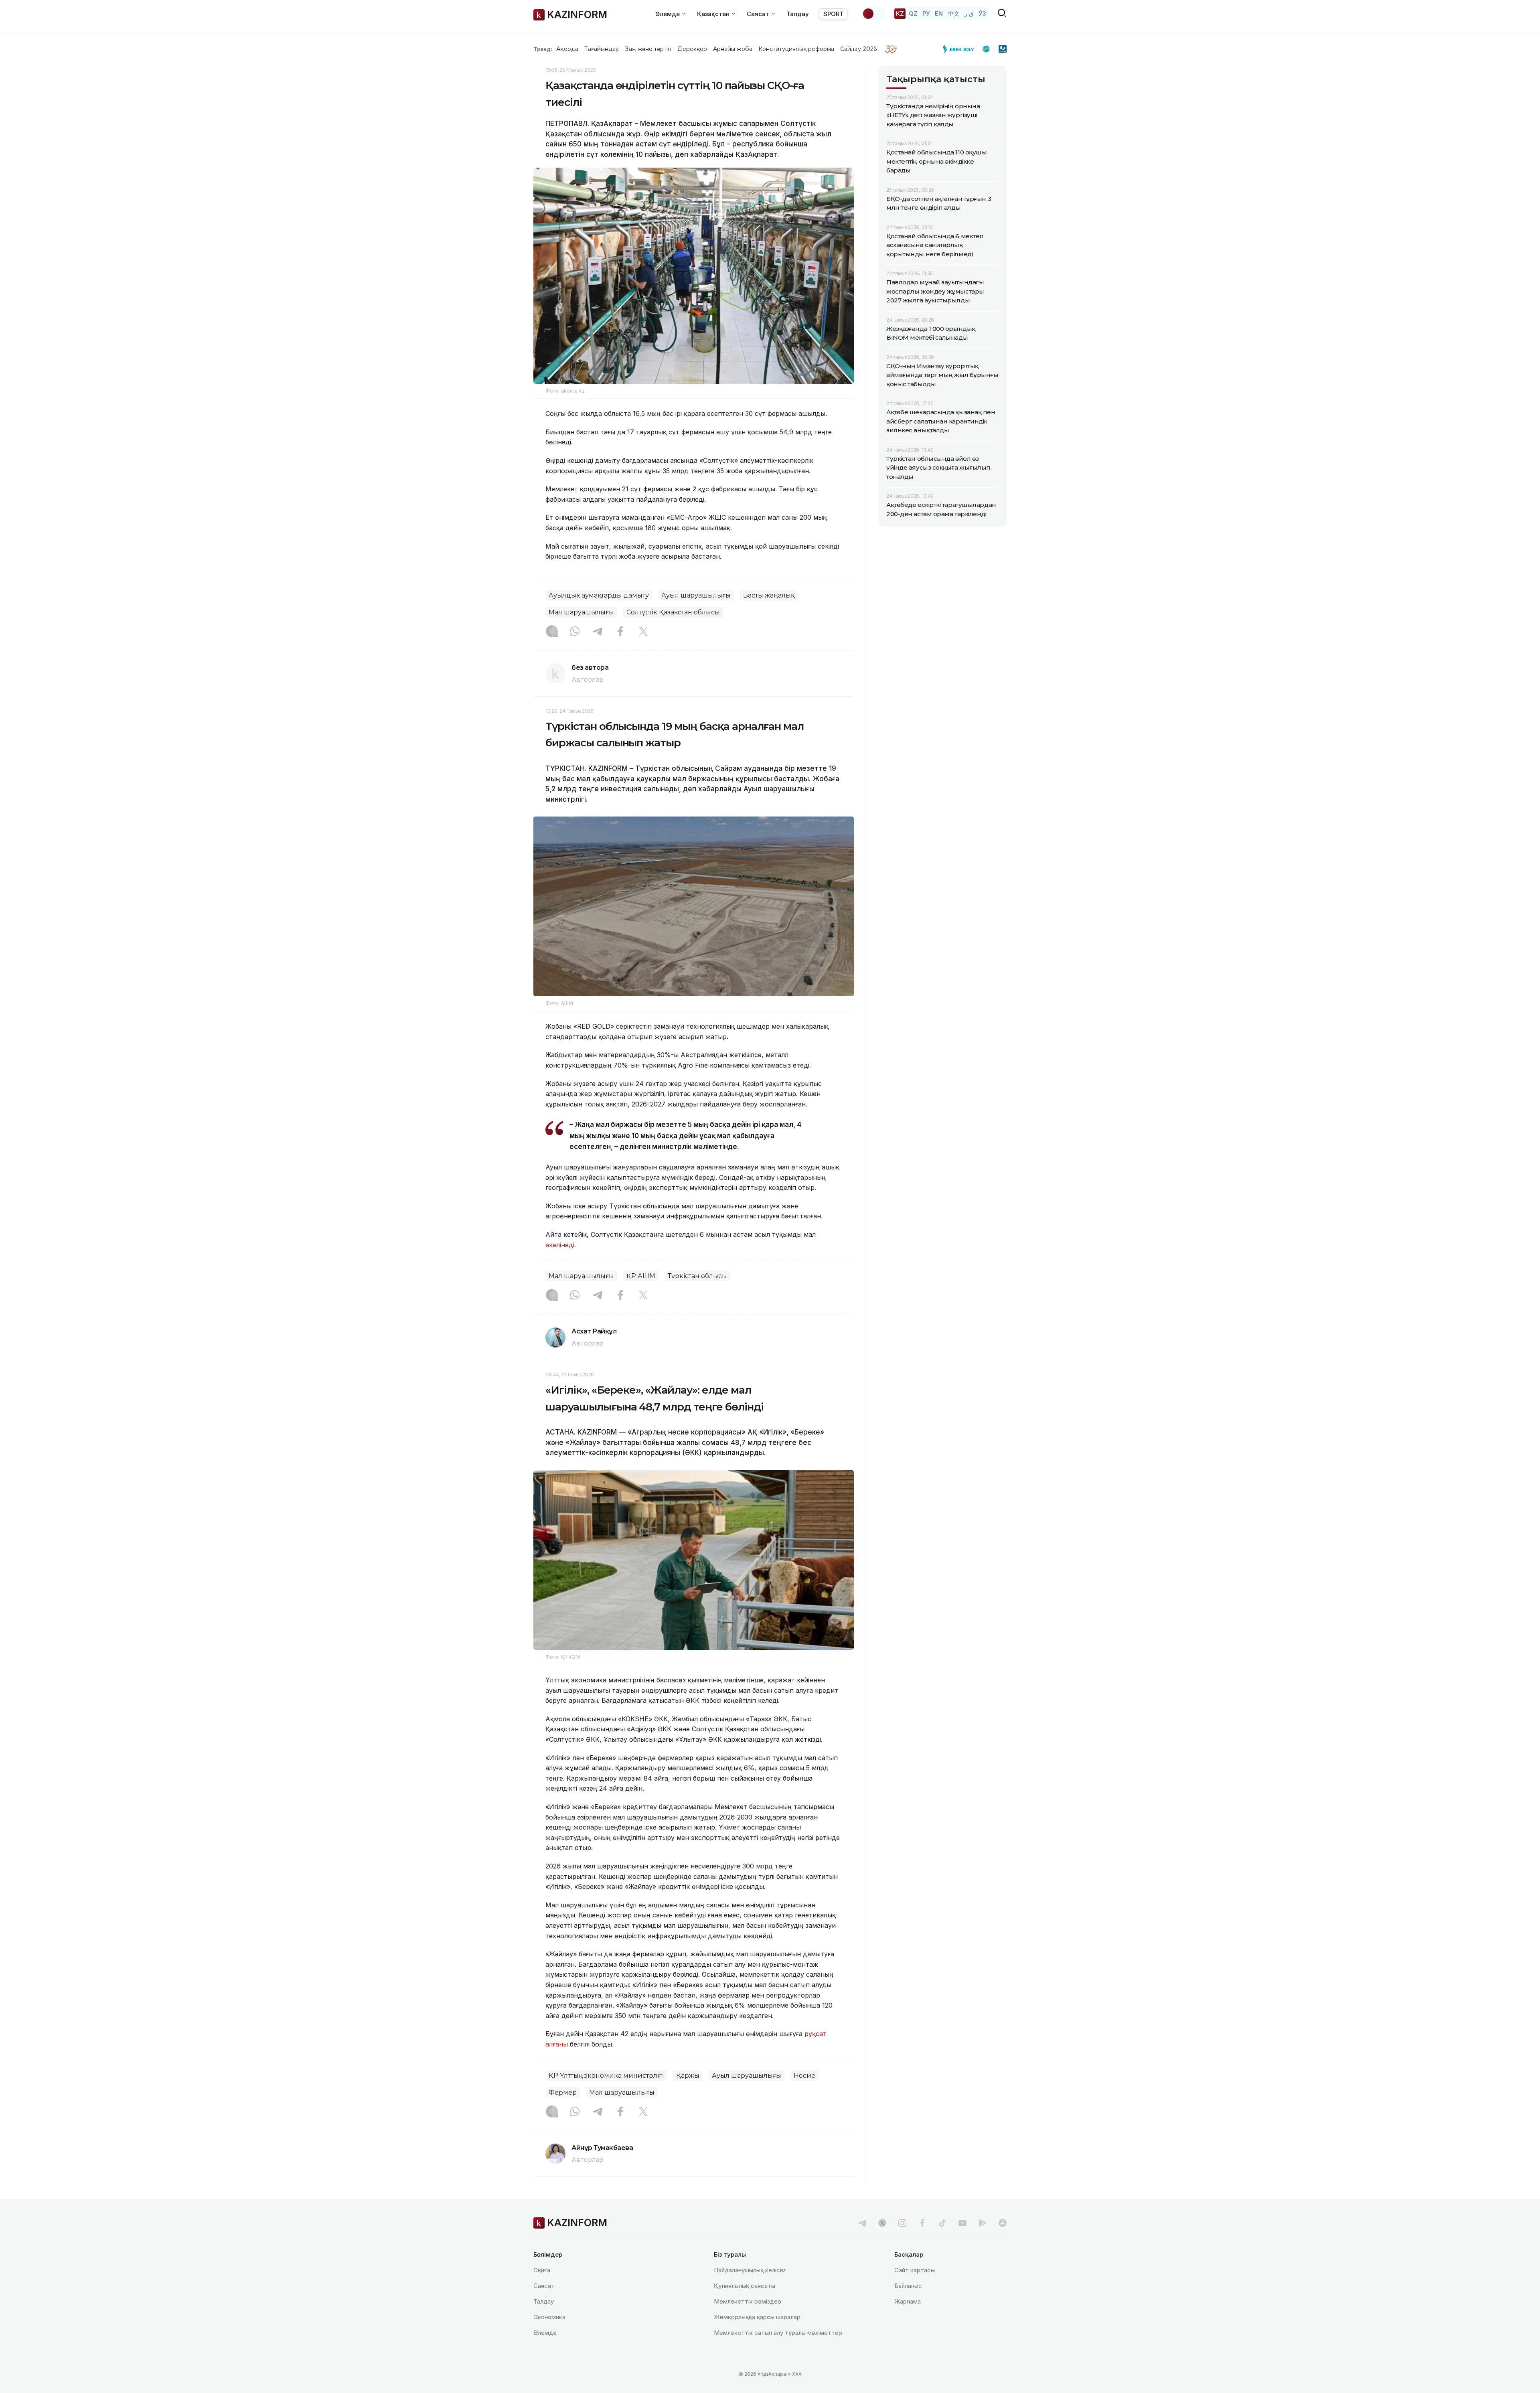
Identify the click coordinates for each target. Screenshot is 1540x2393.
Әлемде (545, 2333)
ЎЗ (982, 13)
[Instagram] (552, 632)
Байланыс (908, 2286)
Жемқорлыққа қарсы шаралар (757, 2317)
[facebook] (922, 2223)
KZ (900, 13)
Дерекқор (692, 49)
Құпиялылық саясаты (745, 2286)
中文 (954, 13)
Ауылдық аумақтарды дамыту (599, 595)
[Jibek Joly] (960, 49)
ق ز (969, 13)
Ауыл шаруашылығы (696, 595)
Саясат (544, 2286)
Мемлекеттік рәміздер (748, 2301)
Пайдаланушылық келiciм (750, 2270)
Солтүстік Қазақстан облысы (673, 612)
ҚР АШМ (641, 1276)
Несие (804, 2076)
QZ (913, 13)
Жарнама (908, 2301)
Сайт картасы (915, 2270)
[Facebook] (620, 632)
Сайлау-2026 (858, 49)
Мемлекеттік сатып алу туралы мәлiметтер (778, 2333)
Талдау (798, 14)
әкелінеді (560, 1245)
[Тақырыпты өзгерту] (873, 14)
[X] (643, 632)
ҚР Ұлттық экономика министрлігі (606, 2076)
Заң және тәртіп (648, 49)
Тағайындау (602, 49)
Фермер (563, 2092)
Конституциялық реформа (796, 49)
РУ (926, 13)
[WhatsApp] (575, 632)
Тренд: (543, 49)
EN (939, 13)
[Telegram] (598, 632)
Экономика (549, 2317)
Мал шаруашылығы (581, 612)
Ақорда (567, 49)
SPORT (833, 14)
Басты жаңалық (769, 595)
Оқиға (542, 2270)
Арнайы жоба (733, 49)
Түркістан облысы (697, 1276)
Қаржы (688, 2076)
